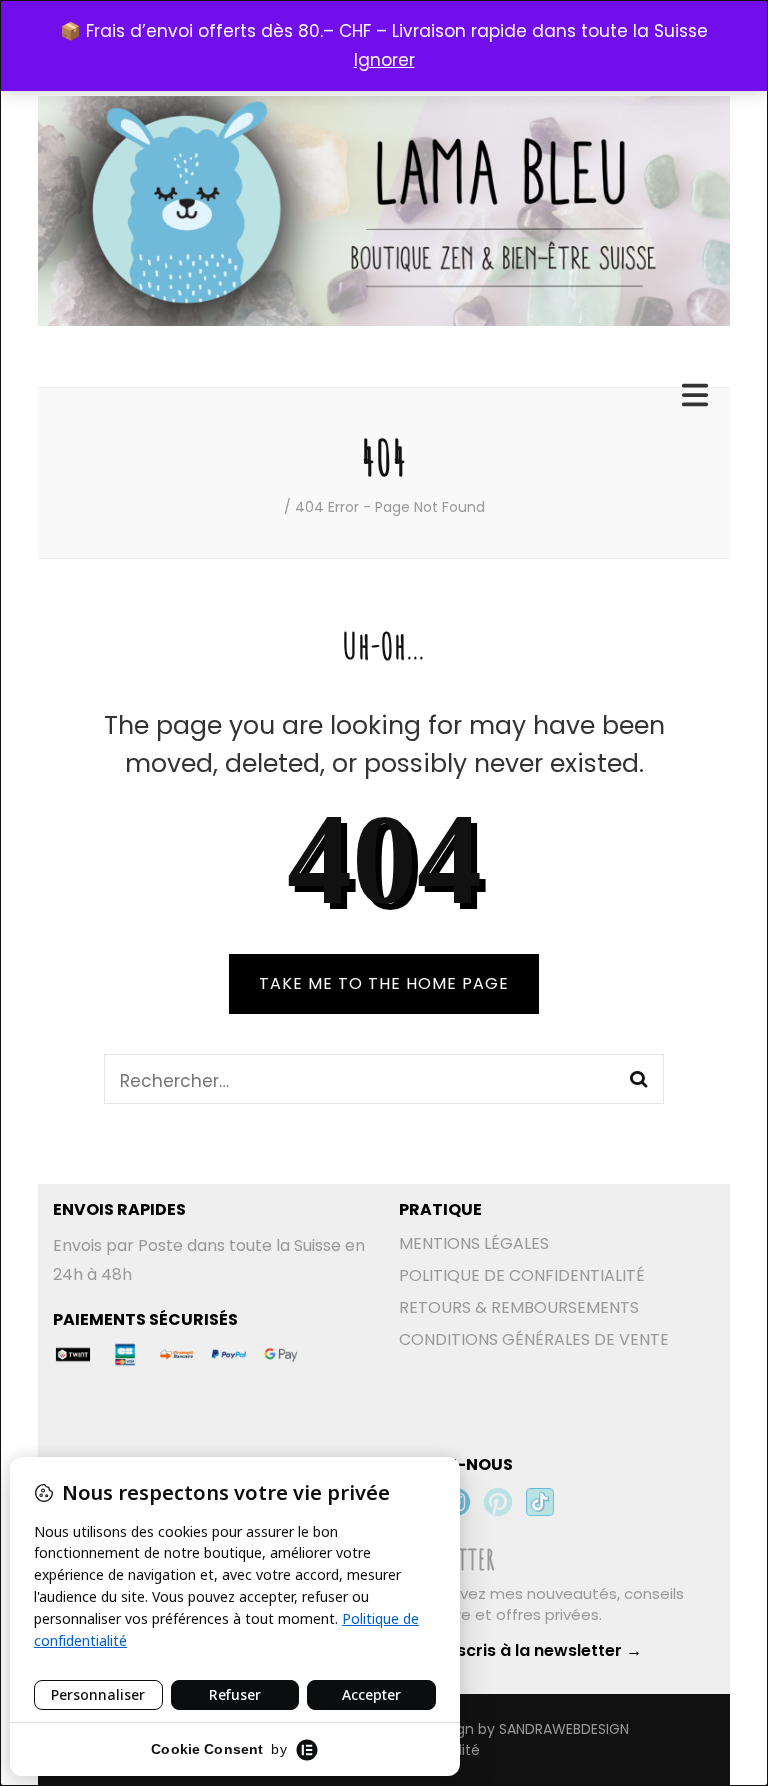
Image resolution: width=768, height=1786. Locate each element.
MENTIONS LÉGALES (474, 1243)
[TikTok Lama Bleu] (540, 1502)
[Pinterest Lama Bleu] (498, 1502)
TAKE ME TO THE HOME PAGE (384, 983)
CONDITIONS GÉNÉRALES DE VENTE (534, 1339)
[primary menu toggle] (697, 395)
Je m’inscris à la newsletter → (520, 1650)
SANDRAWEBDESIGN (564, 1729)
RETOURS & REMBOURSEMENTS (519, 1307)
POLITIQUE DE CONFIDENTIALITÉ (522, 1275)
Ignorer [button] (384, 60)
